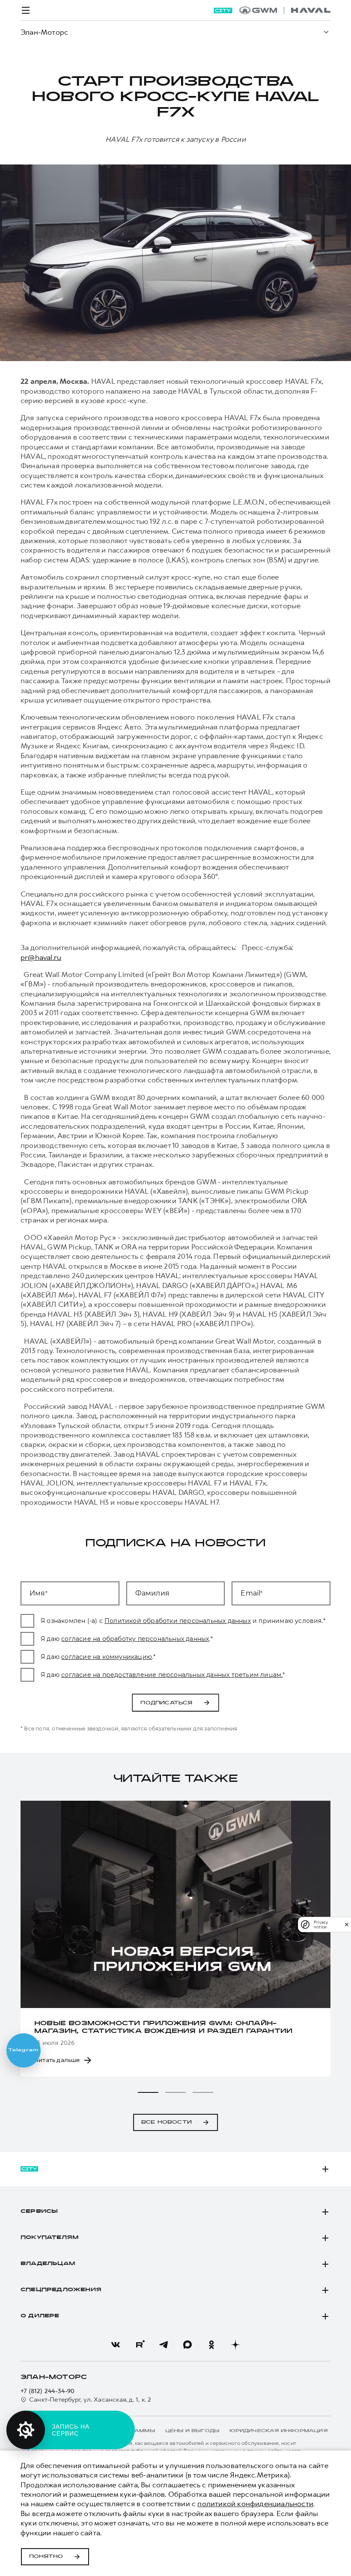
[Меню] (26, 10)
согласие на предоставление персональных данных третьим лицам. (172, 1675)
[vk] (116, 2345)
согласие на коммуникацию (107, 1657)
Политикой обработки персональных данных (178, 1621)
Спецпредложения (61, 2290)
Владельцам (48, 2264)
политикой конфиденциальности (255, 2504)
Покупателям (49, 2238)
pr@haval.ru (41, 957)
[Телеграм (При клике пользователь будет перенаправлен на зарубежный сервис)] (164, 2345)
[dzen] (235, 2345)
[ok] (211, 2345)
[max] (187, 2345)
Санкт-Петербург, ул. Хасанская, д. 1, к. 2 (90, 2400)
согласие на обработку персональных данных (135, 1639)
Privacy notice (321, 1925)
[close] (347, 1924)
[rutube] (140, 2345)
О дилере (40, 2316)
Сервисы (39, 2211)
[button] (148, 2092)
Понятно (46, 2557)
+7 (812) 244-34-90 (48, 2391)
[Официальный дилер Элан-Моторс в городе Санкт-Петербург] (285, 10)
